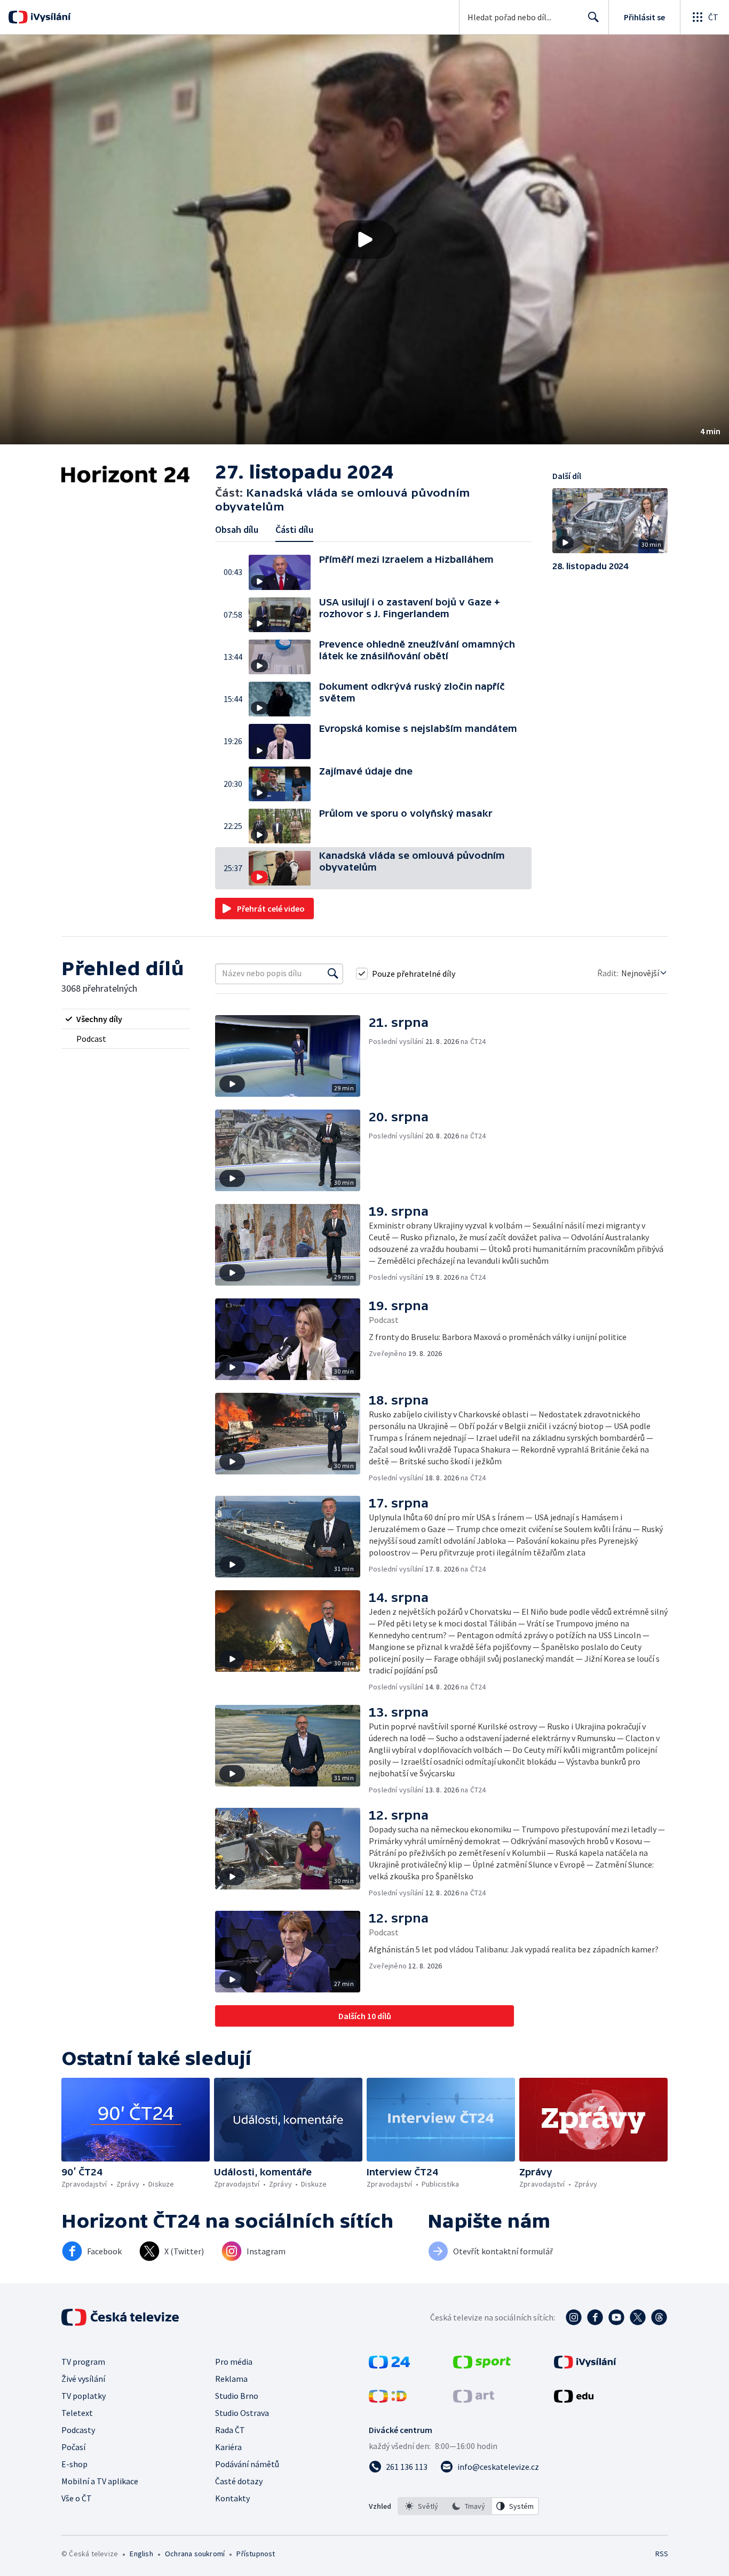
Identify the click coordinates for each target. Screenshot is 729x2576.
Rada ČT (230, 2430)
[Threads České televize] (659, 2317)
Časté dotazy (239, 2481)
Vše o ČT (77, 2498)
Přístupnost (256, 2554)
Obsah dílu (237, 529)
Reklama (231, 2379)
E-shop (74, 2464)
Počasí (73, 2447)
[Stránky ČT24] (389, 2365)
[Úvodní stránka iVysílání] (49, 17)
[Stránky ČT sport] (482, 2365)
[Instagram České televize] (574, 2317)
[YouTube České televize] (616, 2317)
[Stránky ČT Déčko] (388, 2399)
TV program (83, 2362)
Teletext (77, 2413)
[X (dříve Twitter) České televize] (638, 2317)
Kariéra (228, 2447)
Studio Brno (237, 2396)
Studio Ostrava (242, 2413)
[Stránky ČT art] (474, 2399)
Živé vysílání (83, 2379)
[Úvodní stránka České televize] (121, 2317)
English (141, 2554)
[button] (364, 240)
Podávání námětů (247, 2464)
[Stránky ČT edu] (574, 2399)
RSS (662, 2554)
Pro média (234, 2362)
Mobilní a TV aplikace (100, 2481)
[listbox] (468, 2506)
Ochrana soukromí (195, 2554)
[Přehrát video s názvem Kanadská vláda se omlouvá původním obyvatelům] (364, 240)
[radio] (125, 1019)
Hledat (593, 17)
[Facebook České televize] (595, 2317)
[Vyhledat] (333, 974)
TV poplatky (84, 2396)
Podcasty (78, 2430)
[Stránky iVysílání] (585, 2365)
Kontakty (232, 2498)
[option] (422, 2506)
